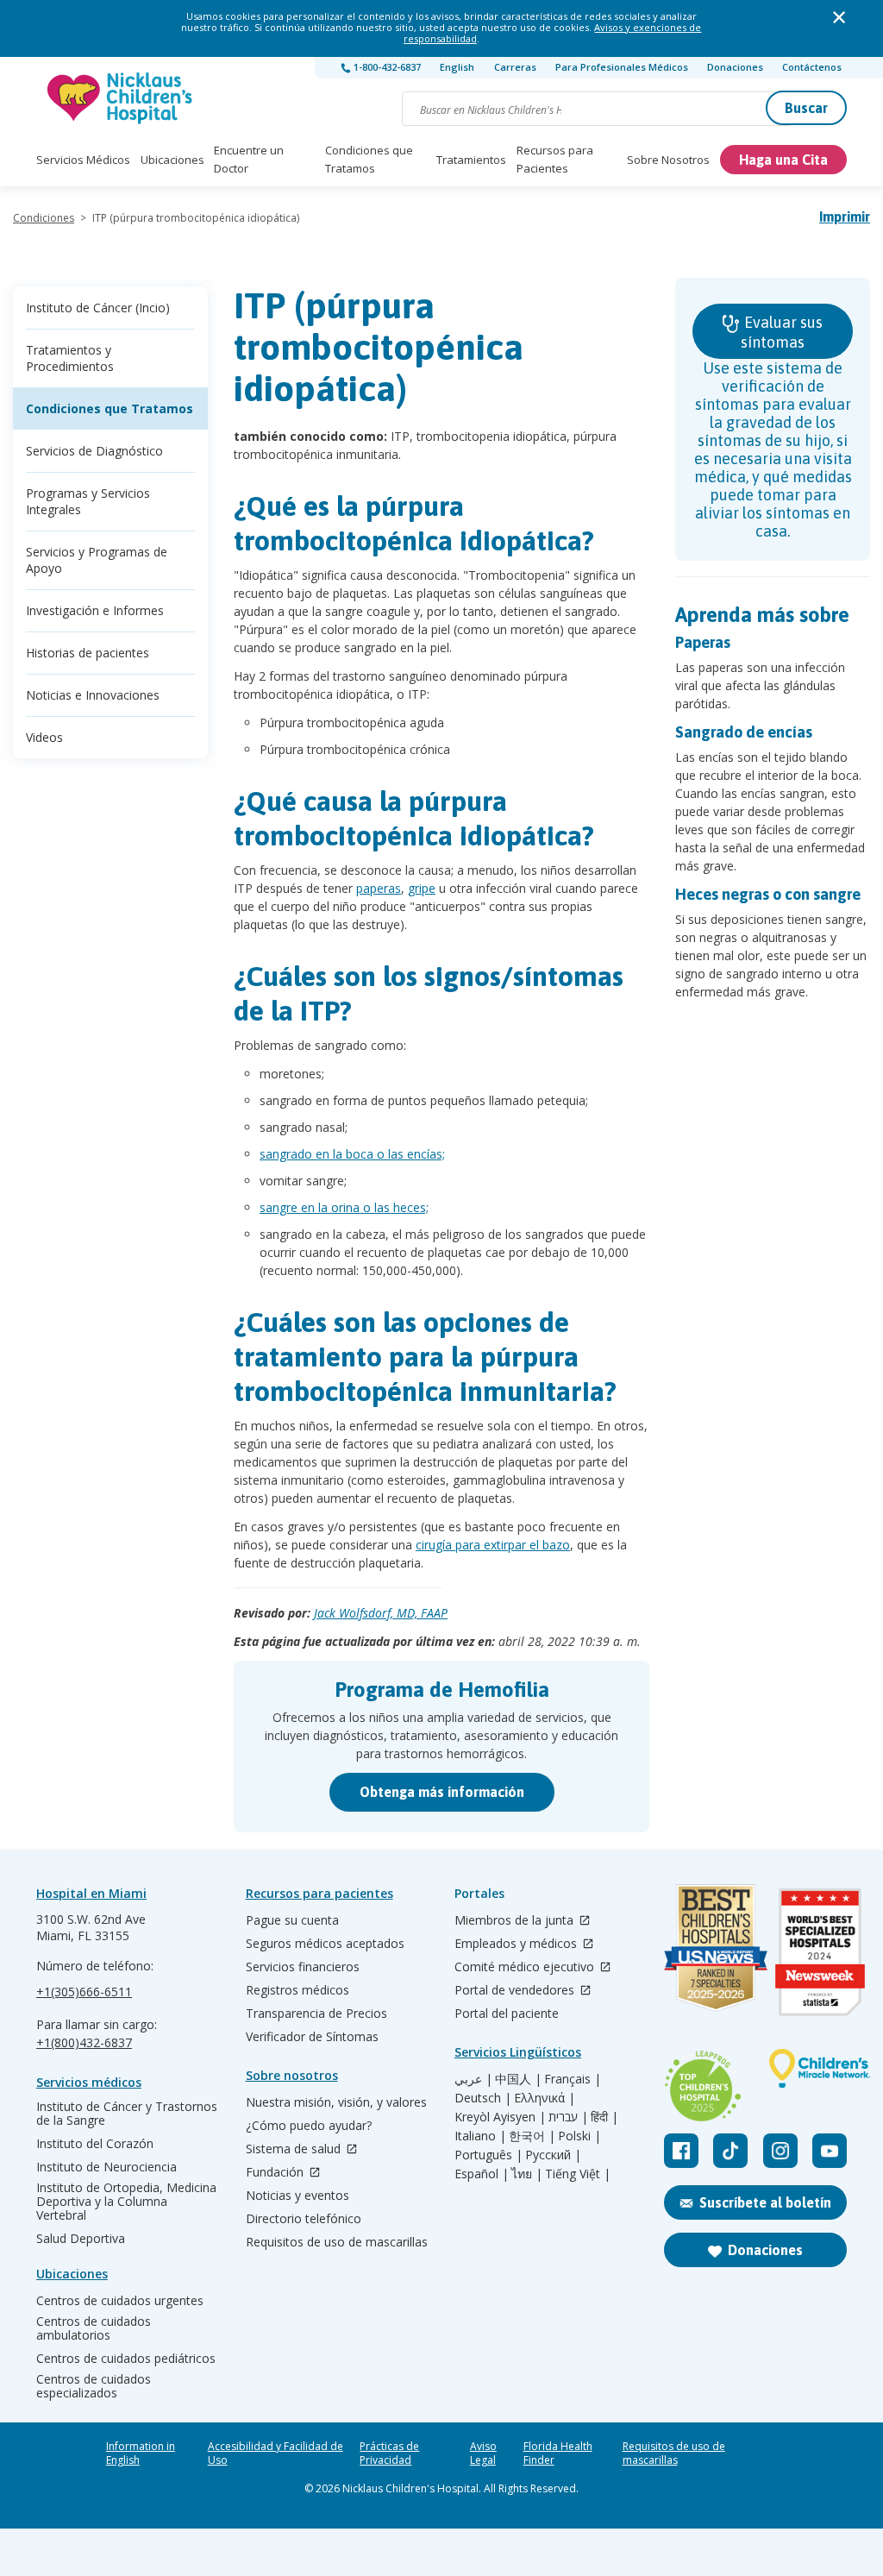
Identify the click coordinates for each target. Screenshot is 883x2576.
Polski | (579, 2136)
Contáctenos (812, 67)
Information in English (141, 2453)
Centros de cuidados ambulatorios (94, 2328)
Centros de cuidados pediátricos (126, 2359)
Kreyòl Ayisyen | (500, 2117)
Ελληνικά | (545, 2098)
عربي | (473, 2079)
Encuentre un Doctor (249, 159)
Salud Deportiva (81, 2239)
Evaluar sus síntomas (782, 332)
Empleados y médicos (517, 1944)
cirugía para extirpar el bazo (493, 1545)
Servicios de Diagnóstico (94, 451)
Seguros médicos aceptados (325, 1944)
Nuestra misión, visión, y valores (336, 2102)
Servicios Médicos (83, 160)
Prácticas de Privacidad (389, 2453)
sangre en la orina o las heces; (344, 1207)
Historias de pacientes (88, 653)
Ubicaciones (172, 160)
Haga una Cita (783, 160)
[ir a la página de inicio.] (121, 98)
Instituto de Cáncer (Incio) (98, 308)
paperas (379, 888)
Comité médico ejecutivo (526, 1967)
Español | (482, 2174)
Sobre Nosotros (668, 160)
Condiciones (44, 218)
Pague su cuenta (292, 1920)
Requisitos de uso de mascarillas (337, 2242)
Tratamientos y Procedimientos (70, 358)
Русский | (553, 2155)
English (457, 67)
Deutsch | (483, 2098)
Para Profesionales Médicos (622, 67)
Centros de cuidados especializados (94, 2386)
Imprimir (845, 217)
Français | (573, 2079)
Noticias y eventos (297, 2196)
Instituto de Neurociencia (106, 2167)
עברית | (568, 2117)
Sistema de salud (295, 2149)
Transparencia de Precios (316, 2014)
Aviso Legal (483, 2453)
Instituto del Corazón (95, 2144)
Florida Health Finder (558, 2453)
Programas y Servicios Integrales (88, 501)
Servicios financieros (303, 1967)
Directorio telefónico (304, 2219)
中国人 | (518, 2079)
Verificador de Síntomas (312, 2037)
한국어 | (532, 2136)
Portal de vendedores (516, 1991)
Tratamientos (471, 160)
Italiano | (480, 2136)
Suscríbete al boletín (765, 2202)
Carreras (515, 67)
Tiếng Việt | (578, 2174)
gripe (422, 888)
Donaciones (735, 67)
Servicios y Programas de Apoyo (97, 560)
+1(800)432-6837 (84, 2042)
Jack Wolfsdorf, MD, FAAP (381, 1613)
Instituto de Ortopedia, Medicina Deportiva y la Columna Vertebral (126, 2202)
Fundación (276, 2173)
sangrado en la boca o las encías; (352, 1154)
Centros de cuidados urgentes (120, 2301)
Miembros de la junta (516, 1921)
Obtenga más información (442, 1792)
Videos (44, 737)
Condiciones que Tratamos (369, 159)
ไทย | (527, 2174)
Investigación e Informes (95, 610)
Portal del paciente (507, 2014)
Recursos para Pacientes (555, 159)
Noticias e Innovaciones (93, 695)
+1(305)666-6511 (84, 1992)
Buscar (806, 108)
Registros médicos (297, 1990)
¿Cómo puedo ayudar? (309, 2126)
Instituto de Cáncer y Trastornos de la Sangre (127, 2114)
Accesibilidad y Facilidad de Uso (276, 2453)
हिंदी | (604, 2117)
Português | (488, 2155)
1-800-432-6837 (386, 67)
